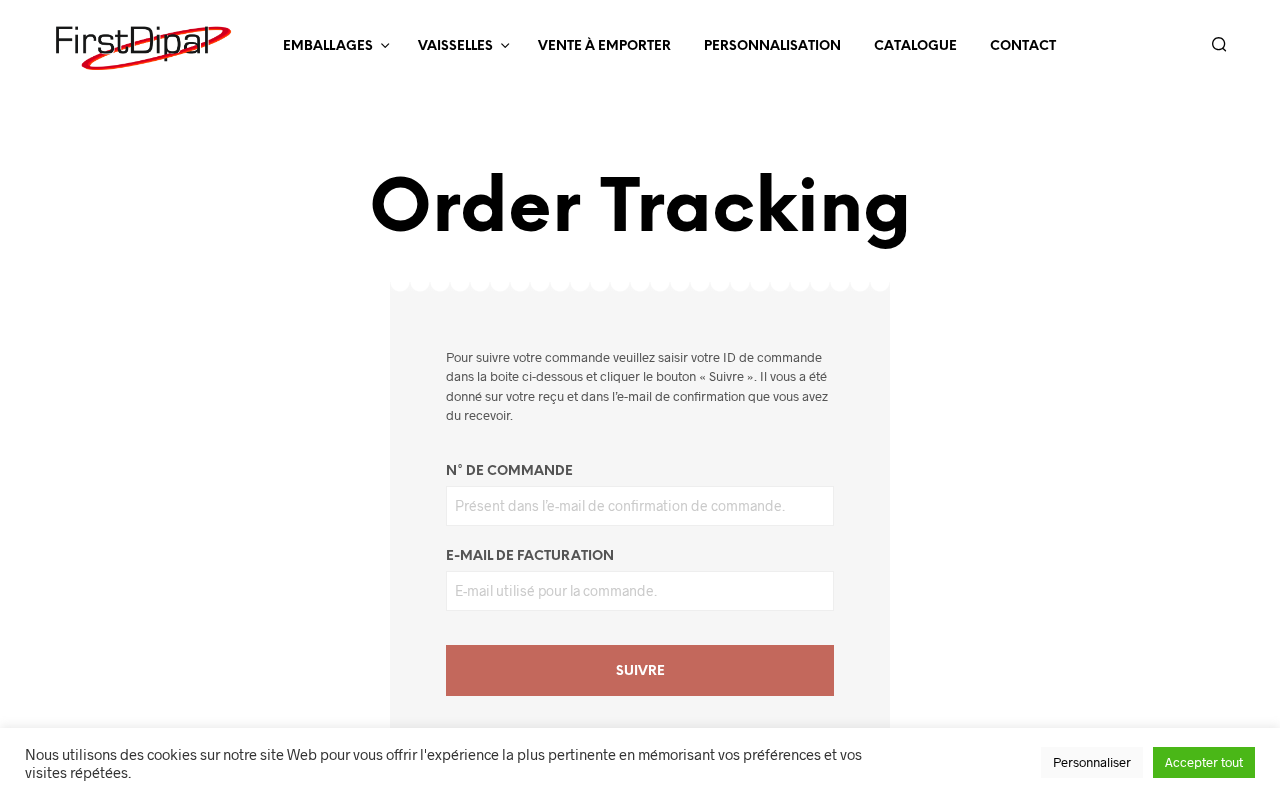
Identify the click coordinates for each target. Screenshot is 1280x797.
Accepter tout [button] (1204, 762)
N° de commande (509, 471)
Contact (1023, 46)
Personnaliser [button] (1092, 762)
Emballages (328, 46)
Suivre (640, 671)
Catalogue (915, 46)
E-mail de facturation (530, 556)
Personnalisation (772, 46)
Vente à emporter (604, 46)
